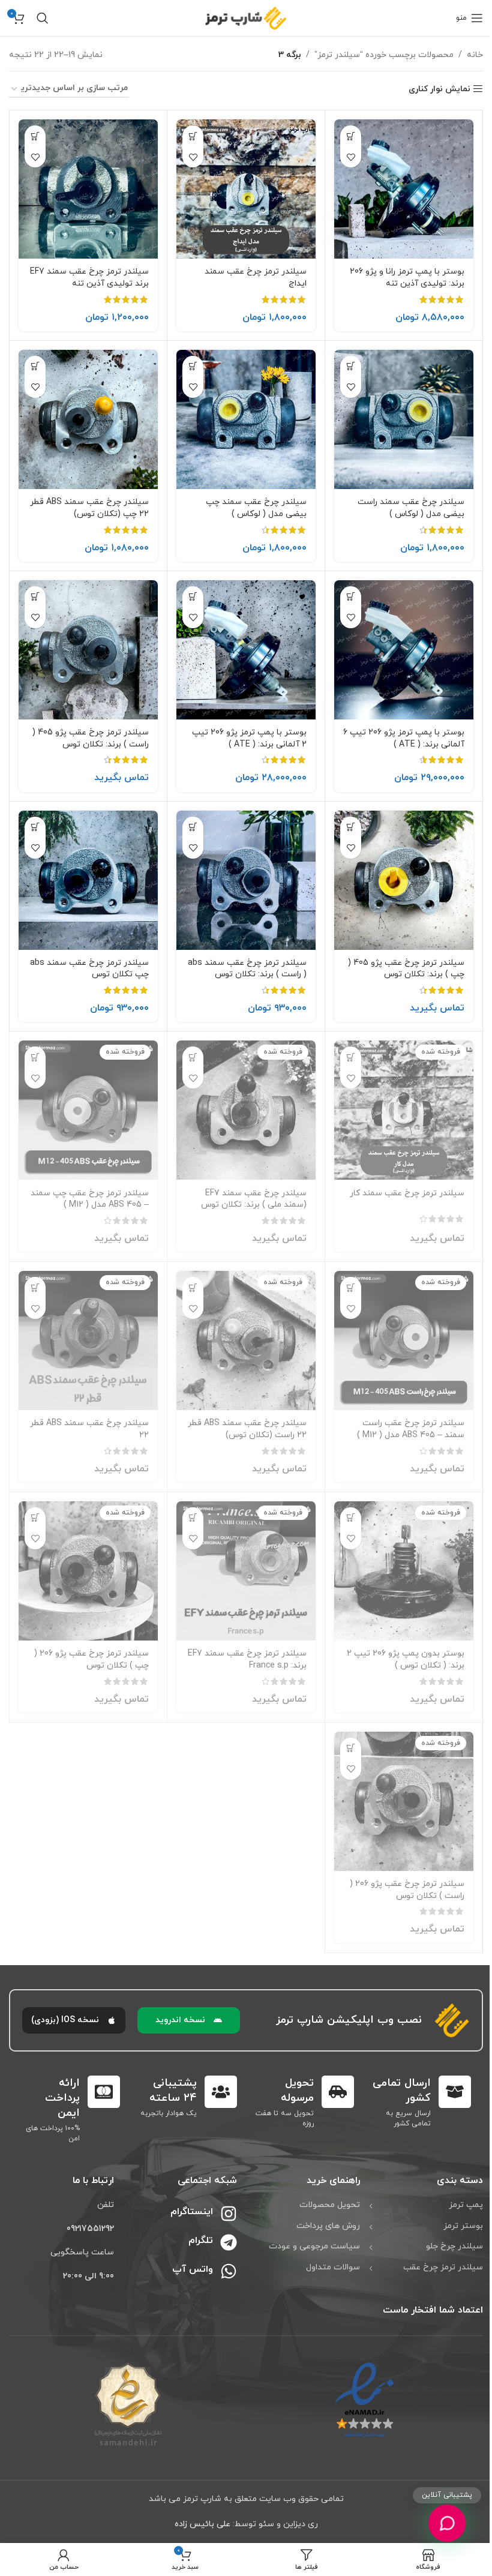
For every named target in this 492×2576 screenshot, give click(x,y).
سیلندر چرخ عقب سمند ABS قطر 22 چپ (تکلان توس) (89, 508)
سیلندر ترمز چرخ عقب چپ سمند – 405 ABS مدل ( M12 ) (90, 1199)
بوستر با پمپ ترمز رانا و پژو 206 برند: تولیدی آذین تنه (407, 278)
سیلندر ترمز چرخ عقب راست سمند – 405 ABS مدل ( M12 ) (411, 1429)
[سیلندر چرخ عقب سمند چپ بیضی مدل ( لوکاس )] (246, 419)
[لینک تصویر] (364, 2400)
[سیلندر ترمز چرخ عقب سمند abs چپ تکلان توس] (88, 880)
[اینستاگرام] (229, 2214)
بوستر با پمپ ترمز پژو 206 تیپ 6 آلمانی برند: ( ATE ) (404, 738)
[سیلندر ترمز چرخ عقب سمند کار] (404, 1110)
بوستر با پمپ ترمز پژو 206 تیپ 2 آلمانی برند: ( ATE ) (249, 738)
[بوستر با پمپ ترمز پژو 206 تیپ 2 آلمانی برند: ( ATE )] (246, 650)
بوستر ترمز (463, 2226)
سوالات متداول (333, 2267)
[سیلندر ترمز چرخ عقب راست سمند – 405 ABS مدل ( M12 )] (404, 1341)
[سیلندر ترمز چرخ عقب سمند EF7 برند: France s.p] (246, 1571)
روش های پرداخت (328, 2226)
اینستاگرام (192, 2212)
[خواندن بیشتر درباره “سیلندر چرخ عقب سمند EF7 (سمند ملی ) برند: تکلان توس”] (193, 1057)
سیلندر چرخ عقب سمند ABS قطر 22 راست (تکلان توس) (247, 1429)
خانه (475, 55)
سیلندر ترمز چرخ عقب (443, 2267)
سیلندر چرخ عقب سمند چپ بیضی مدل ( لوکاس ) (256, 508)
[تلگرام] (229, 2242)
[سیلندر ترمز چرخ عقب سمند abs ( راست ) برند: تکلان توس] (246, 880)
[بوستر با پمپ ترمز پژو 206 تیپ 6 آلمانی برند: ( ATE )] (404, 650)
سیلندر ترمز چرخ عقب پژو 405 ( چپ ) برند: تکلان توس (406, 969)
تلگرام (201, 2241)
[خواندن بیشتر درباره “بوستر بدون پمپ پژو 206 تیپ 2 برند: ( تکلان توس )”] (351, 1518)
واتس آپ (193, 2269)
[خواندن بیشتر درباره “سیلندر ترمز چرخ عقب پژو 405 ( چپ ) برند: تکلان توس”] (351, 827)
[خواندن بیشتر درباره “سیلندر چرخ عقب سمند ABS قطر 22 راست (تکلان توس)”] (193, 1287)
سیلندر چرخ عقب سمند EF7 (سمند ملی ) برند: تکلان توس (254, 1199)
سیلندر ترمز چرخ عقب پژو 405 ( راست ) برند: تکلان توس (91, 738)
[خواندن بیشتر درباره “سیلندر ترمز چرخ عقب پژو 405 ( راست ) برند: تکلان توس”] (35, 597)
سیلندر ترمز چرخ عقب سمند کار (407, 1193)
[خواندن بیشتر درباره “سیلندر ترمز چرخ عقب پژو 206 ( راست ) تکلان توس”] (351, 1748)
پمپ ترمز (466, 2205)
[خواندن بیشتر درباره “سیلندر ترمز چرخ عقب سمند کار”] (351, 1057)
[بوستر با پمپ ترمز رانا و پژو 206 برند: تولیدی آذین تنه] (404, 189)
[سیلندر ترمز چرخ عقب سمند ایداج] (246, 189)
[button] (351, 136)
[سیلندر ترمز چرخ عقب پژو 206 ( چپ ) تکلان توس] (88, 1571)
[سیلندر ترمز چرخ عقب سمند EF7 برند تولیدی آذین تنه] (88, 189)
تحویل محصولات (330, 2205)
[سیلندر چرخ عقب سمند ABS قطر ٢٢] (88, 1341)
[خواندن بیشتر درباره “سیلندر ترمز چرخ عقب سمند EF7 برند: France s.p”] (193, 1518)
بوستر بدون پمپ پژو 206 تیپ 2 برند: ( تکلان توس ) (406, 1659)
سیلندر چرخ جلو (454, 2246)
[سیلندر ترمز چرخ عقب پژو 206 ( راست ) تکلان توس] (404, 1801)
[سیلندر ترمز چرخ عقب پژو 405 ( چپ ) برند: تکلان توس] (404, 880)
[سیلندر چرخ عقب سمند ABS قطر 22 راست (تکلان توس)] (246, 1341)
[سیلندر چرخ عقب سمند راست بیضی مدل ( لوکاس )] (404, 419)
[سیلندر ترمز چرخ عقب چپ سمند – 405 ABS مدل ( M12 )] (88, 1110)
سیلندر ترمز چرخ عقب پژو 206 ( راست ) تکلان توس (407, 1890)
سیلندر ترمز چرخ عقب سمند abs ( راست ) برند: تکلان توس (247, 969)
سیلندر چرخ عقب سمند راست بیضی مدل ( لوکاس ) (411, 508)
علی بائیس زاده (202, 2524)
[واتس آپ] (229, 2271)
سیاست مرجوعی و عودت (314, 2246)
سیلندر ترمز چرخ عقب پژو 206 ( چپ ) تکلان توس (91, 1659)
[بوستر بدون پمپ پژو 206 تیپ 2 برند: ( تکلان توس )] (404, 1571)
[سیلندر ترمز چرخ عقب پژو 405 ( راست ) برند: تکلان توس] (88, 650)
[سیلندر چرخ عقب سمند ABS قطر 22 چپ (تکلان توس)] (88, 419)
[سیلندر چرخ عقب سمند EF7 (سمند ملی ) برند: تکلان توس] (246, 1110)
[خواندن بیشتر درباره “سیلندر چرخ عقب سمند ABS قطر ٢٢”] (35, 1287)
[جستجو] (43, 18)
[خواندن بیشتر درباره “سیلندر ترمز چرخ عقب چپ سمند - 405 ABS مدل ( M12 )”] (35, 1057)
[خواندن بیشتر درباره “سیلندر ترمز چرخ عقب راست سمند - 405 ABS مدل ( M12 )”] (351, 1287)
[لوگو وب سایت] (246, 17)
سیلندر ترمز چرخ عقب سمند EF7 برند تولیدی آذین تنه (89, 278)
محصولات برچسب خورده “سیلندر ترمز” (384, 55)
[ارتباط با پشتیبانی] (447, 2523)
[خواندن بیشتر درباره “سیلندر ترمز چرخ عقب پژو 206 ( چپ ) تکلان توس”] (35, 1518)
